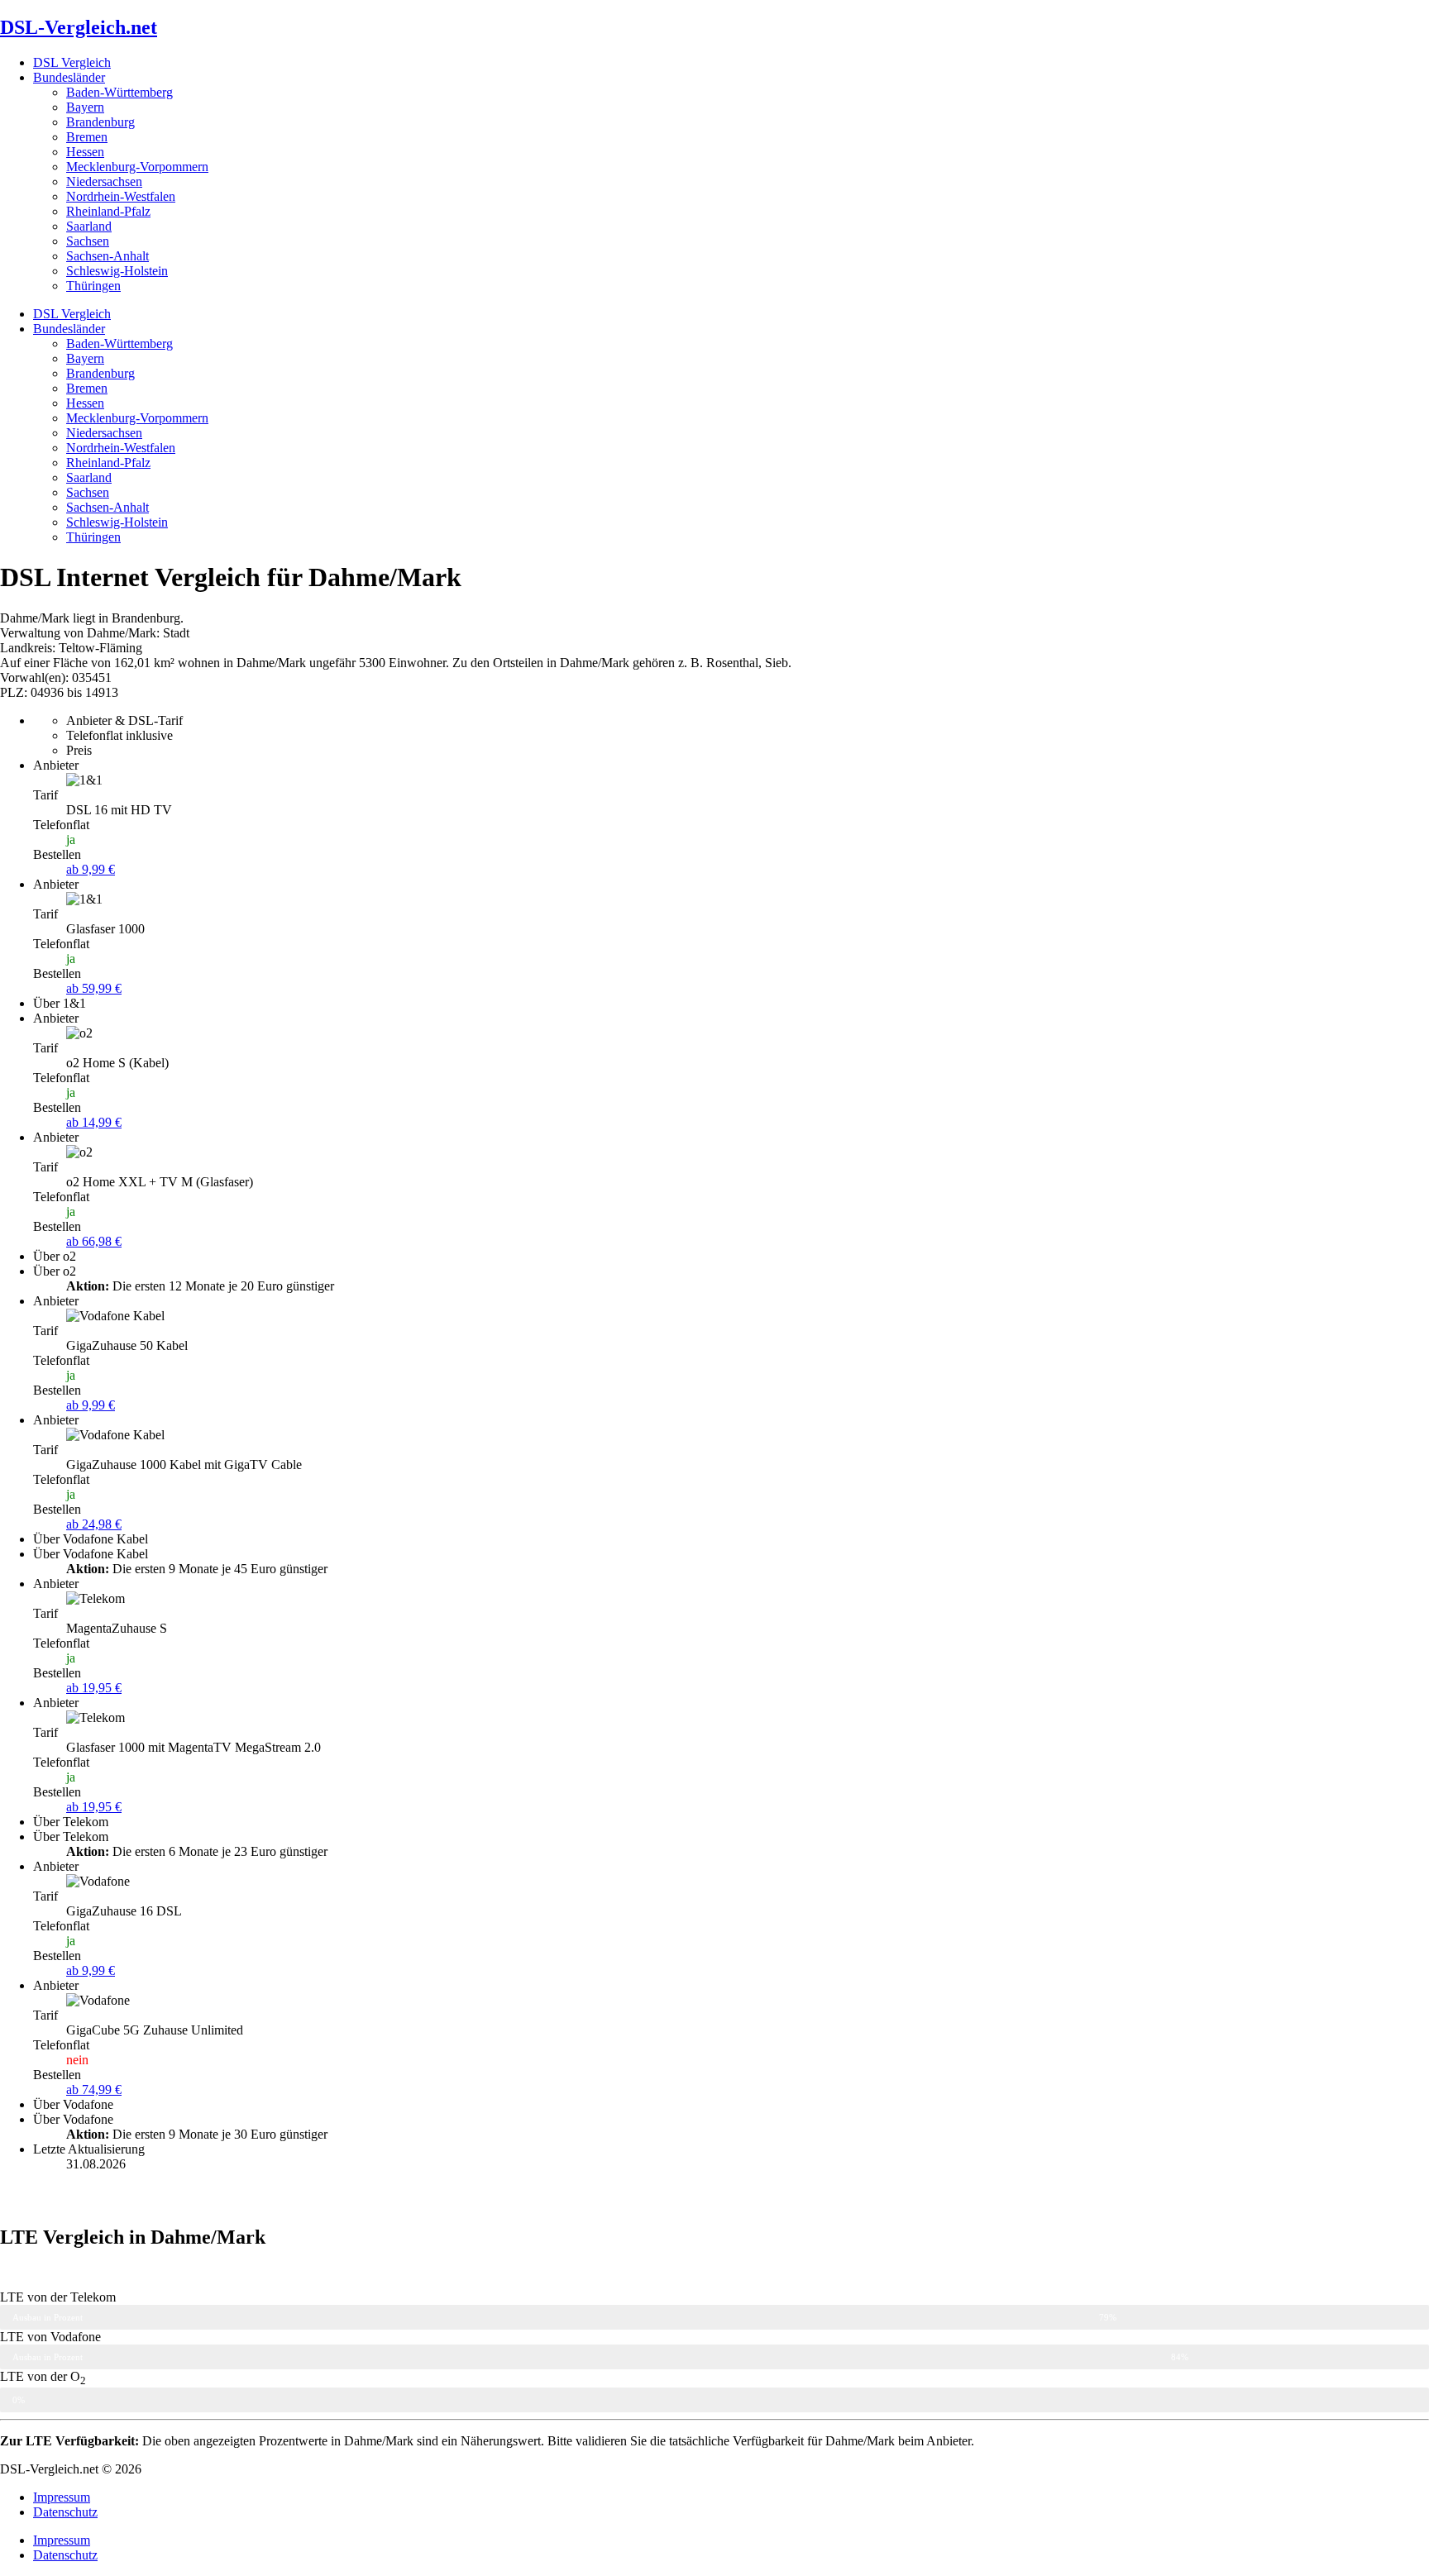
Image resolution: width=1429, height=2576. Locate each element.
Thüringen (93, 286)
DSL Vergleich (72, 62)
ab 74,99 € (94, 2089)
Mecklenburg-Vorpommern (137, 167)
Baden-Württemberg (119, 92)
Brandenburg (100, 122)
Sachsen (88, 241)
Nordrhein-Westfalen (121, 196)
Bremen (87, 137)
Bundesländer (69, 77)
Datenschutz (65, 2512)
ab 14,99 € (94, 1122)
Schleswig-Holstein (117, 271)
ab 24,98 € (94, 1524)
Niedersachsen (104, 181)
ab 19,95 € (94, 1688)
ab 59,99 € (94, 988)
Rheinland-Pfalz (108, 211)
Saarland (89, 226)
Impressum (62, 2497)
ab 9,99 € (91, 869)
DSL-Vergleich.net (79, 27)
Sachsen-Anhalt (108, 256)
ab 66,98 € (94, 1241)
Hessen (85, 152)
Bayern (85, 107)
